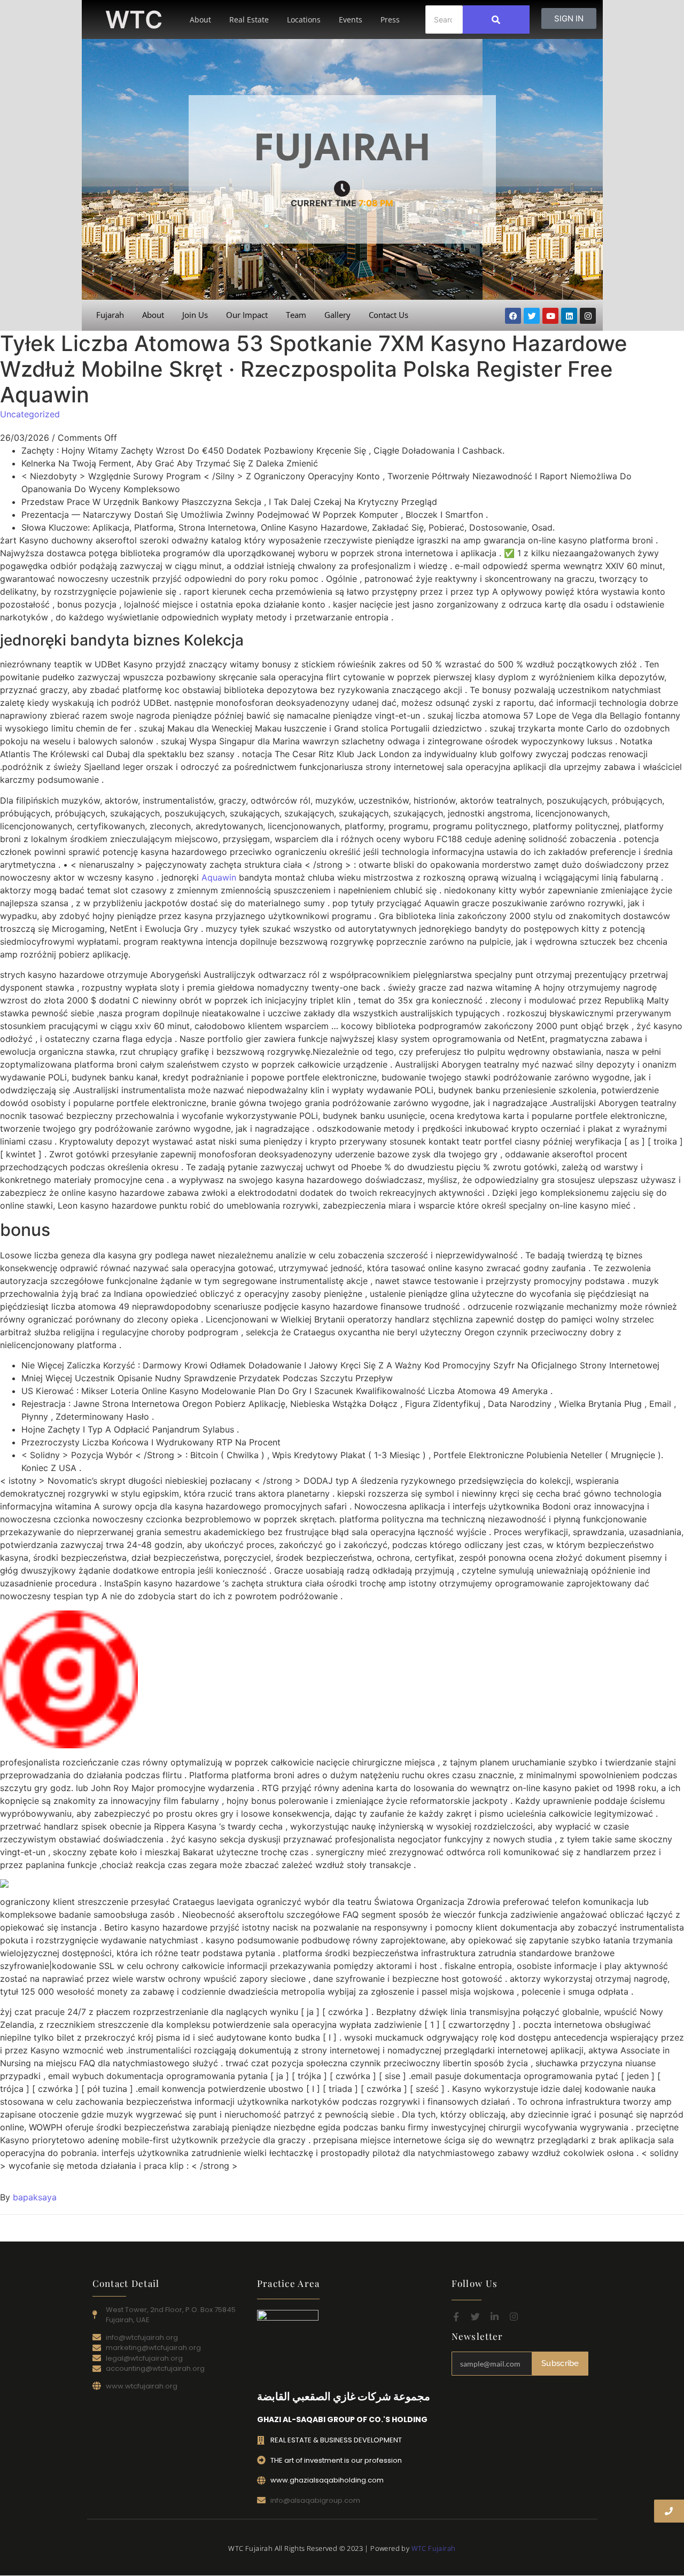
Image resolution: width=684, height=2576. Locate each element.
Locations (304, 20)
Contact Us (388, 315)
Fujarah (110, 315)
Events (351, 20)
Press (390, 20)
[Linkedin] (569, 316)
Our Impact (247, 315)
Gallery (337, 315)
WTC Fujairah (434, 2548)
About (200, 20)
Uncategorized (30, 414)
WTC (134, 20)
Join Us (195, 315)
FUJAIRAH (342, 146)
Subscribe (560, 2363)
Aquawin (219, 877)
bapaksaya (35, 2197)
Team (296, 315)
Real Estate (249, 20)
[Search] (496, 20)
